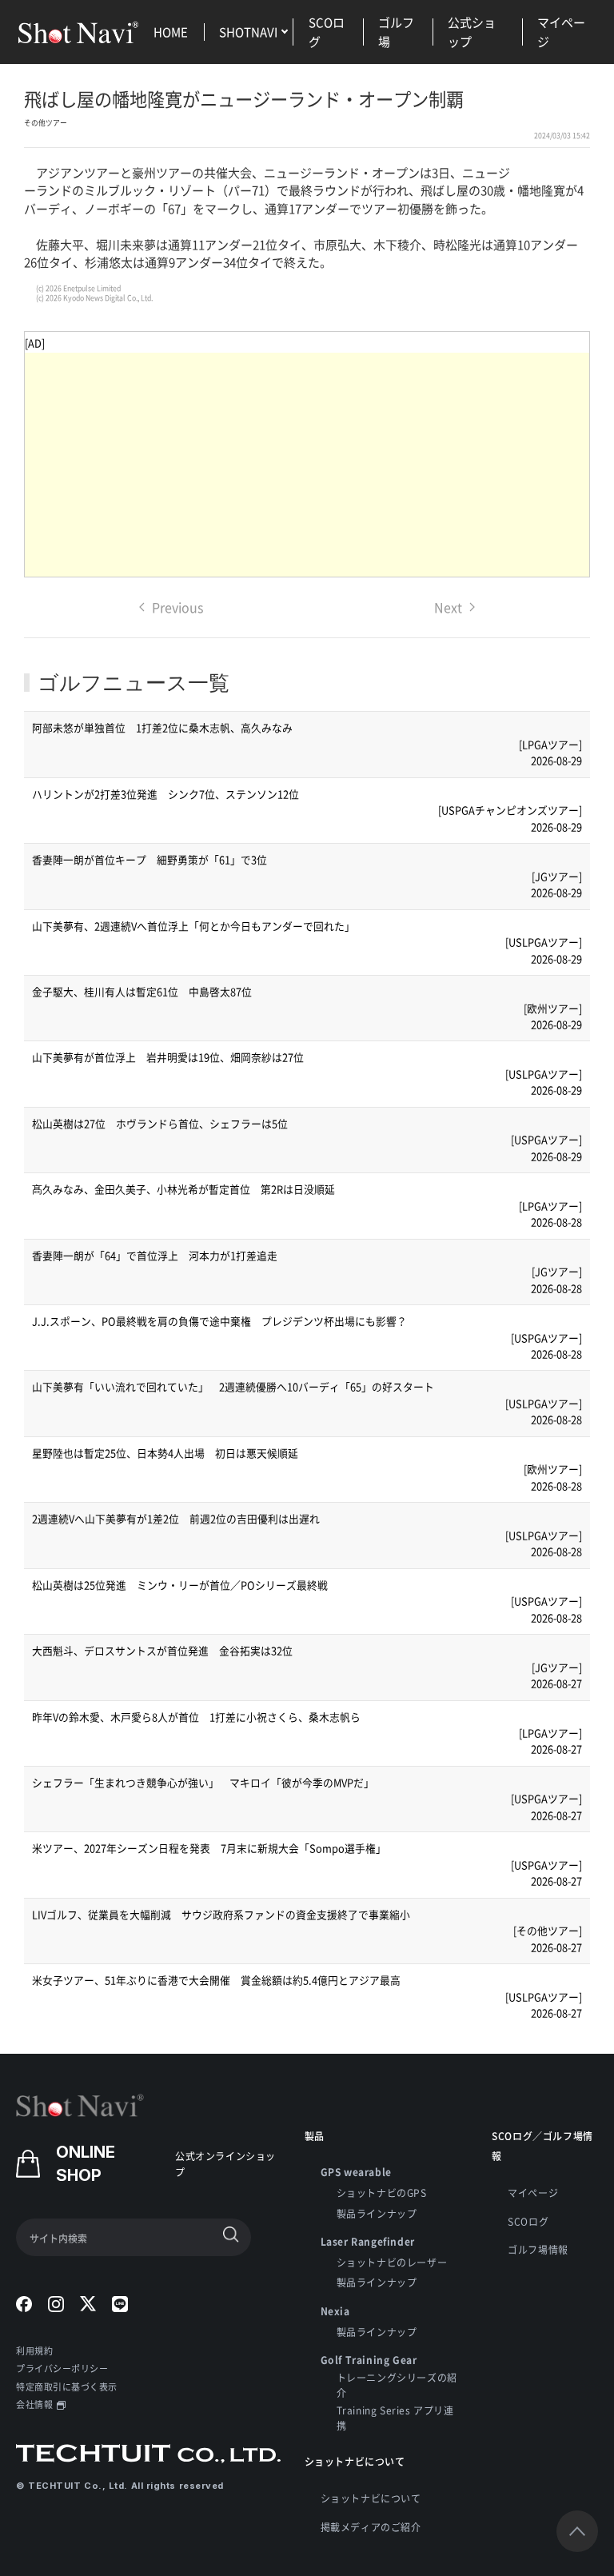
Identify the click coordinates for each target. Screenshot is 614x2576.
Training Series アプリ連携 (395, 2418)
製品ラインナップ (377, 2213)
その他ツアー (46, 123)
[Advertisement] (307, 465)
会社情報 (34, 2404)
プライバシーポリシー (62, 2368)
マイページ (561, 32)
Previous (177, 607)
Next (448, 607)
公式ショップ (472, 32)
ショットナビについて (371, 2498)
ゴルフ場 (396, 32)
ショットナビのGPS (382, 2193)
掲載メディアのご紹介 (371, 2527)
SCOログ (327, 32)
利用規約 (34, 2350)
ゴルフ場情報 (538, 2249)
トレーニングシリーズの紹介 (397, 2385)
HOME (171, 32)
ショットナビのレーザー (392, 2262)
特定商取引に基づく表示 (67, 2386)
